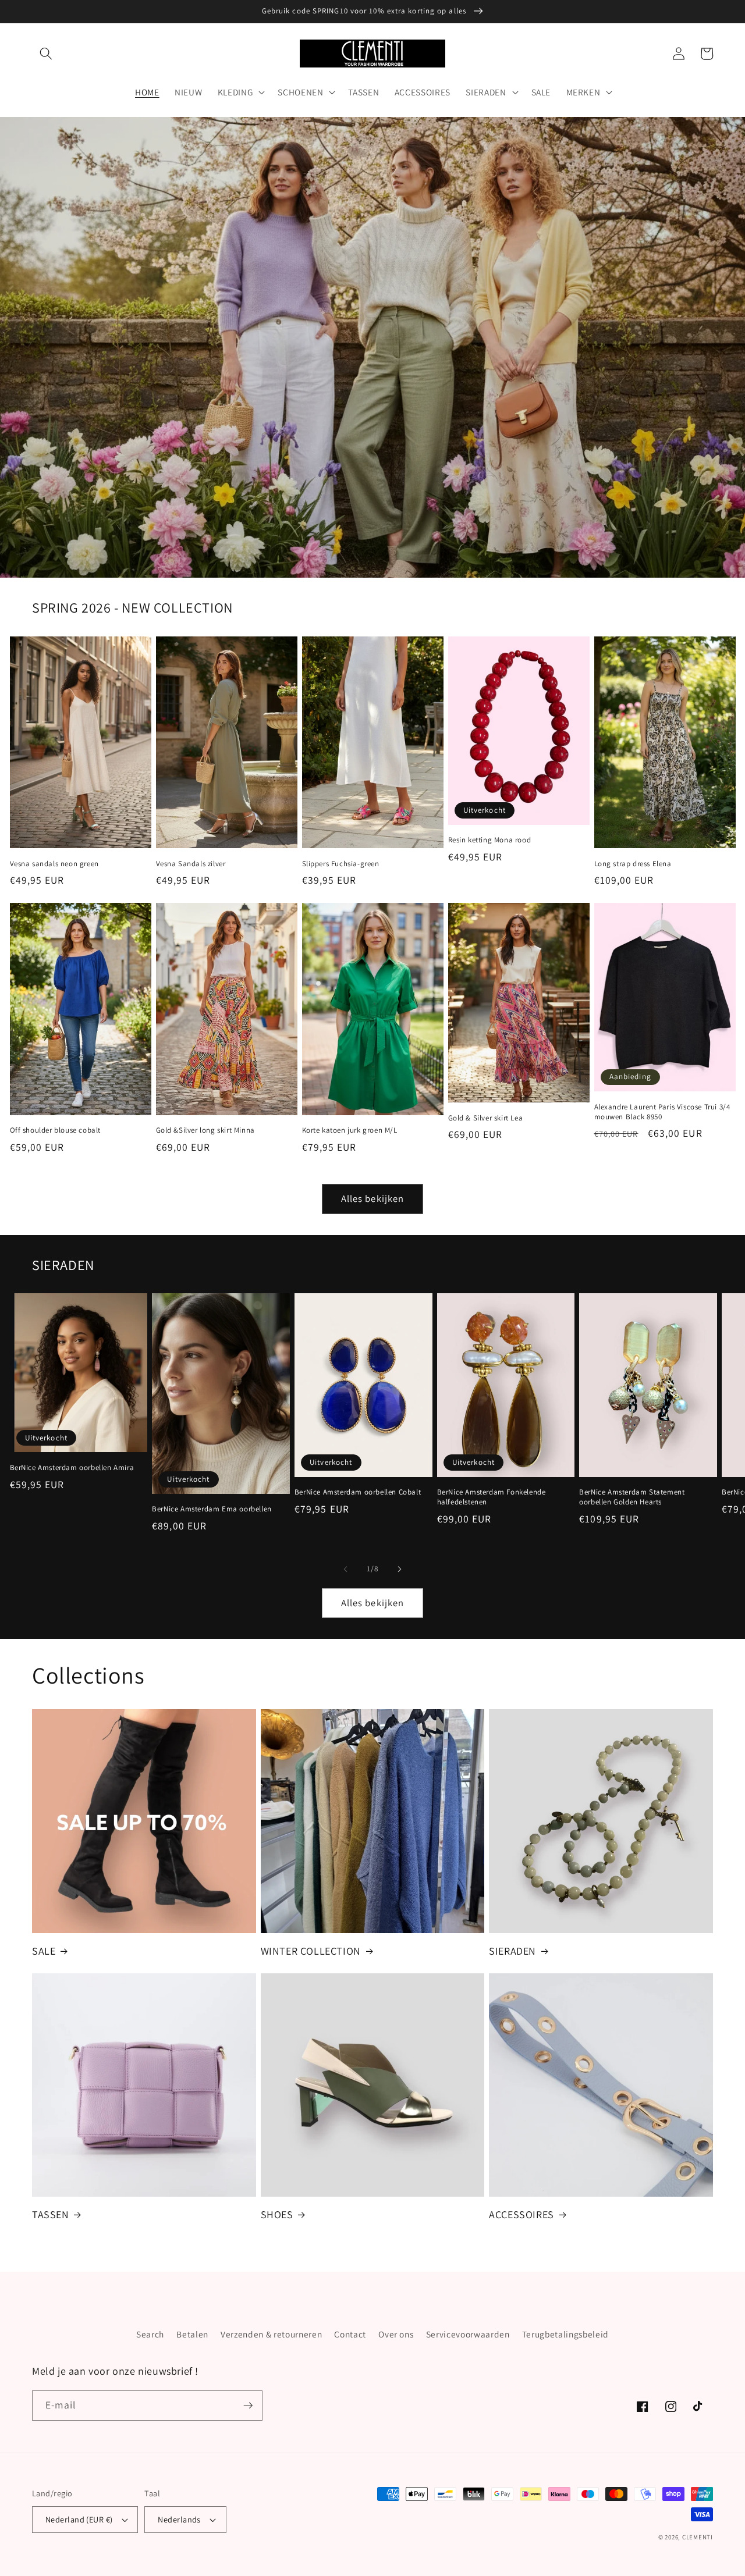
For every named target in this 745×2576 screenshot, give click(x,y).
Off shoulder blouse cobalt (56, 1130)
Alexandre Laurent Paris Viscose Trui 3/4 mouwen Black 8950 (662, 1112)
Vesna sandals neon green (54, 864)
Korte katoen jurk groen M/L (350, 1130)
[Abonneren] (248, 2406)
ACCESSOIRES (521, 2214)
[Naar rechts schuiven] (399, 1569)
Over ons (396, 2334)
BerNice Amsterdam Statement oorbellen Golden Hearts (632, 1497)
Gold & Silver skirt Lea (486, 1118)
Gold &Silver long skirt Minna (205, 1130)
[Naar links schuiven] (346, 1569)
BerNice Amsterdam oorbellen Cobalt (358, 1492)
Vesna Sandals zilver (191, 864)
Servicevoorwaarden (468, 2334)
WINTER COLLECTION (311, 1951)
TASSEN (51, 2214)
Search (150, 2334)
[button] (46, 54)
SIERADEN (512, 1951)
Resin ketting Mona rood (490, 840)
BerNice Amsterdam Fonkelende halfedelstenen (492, 1497)
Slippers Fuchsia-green (341, 864)
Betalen (192, 2334)
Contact (350, 2334)
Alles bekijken (372, 1198)
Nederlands (179, 2519)
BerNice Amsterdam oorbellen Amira (72, 1468)
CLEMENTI (698, 2537)
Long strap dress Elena (633, 864)
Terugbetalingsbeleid (565, 2334)
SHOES (277, 2214)
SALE (44, 1951)
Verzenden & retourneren (271, 2334)
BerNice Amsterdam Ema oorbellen (212, 1509)
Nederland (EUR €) (79, 2519)
